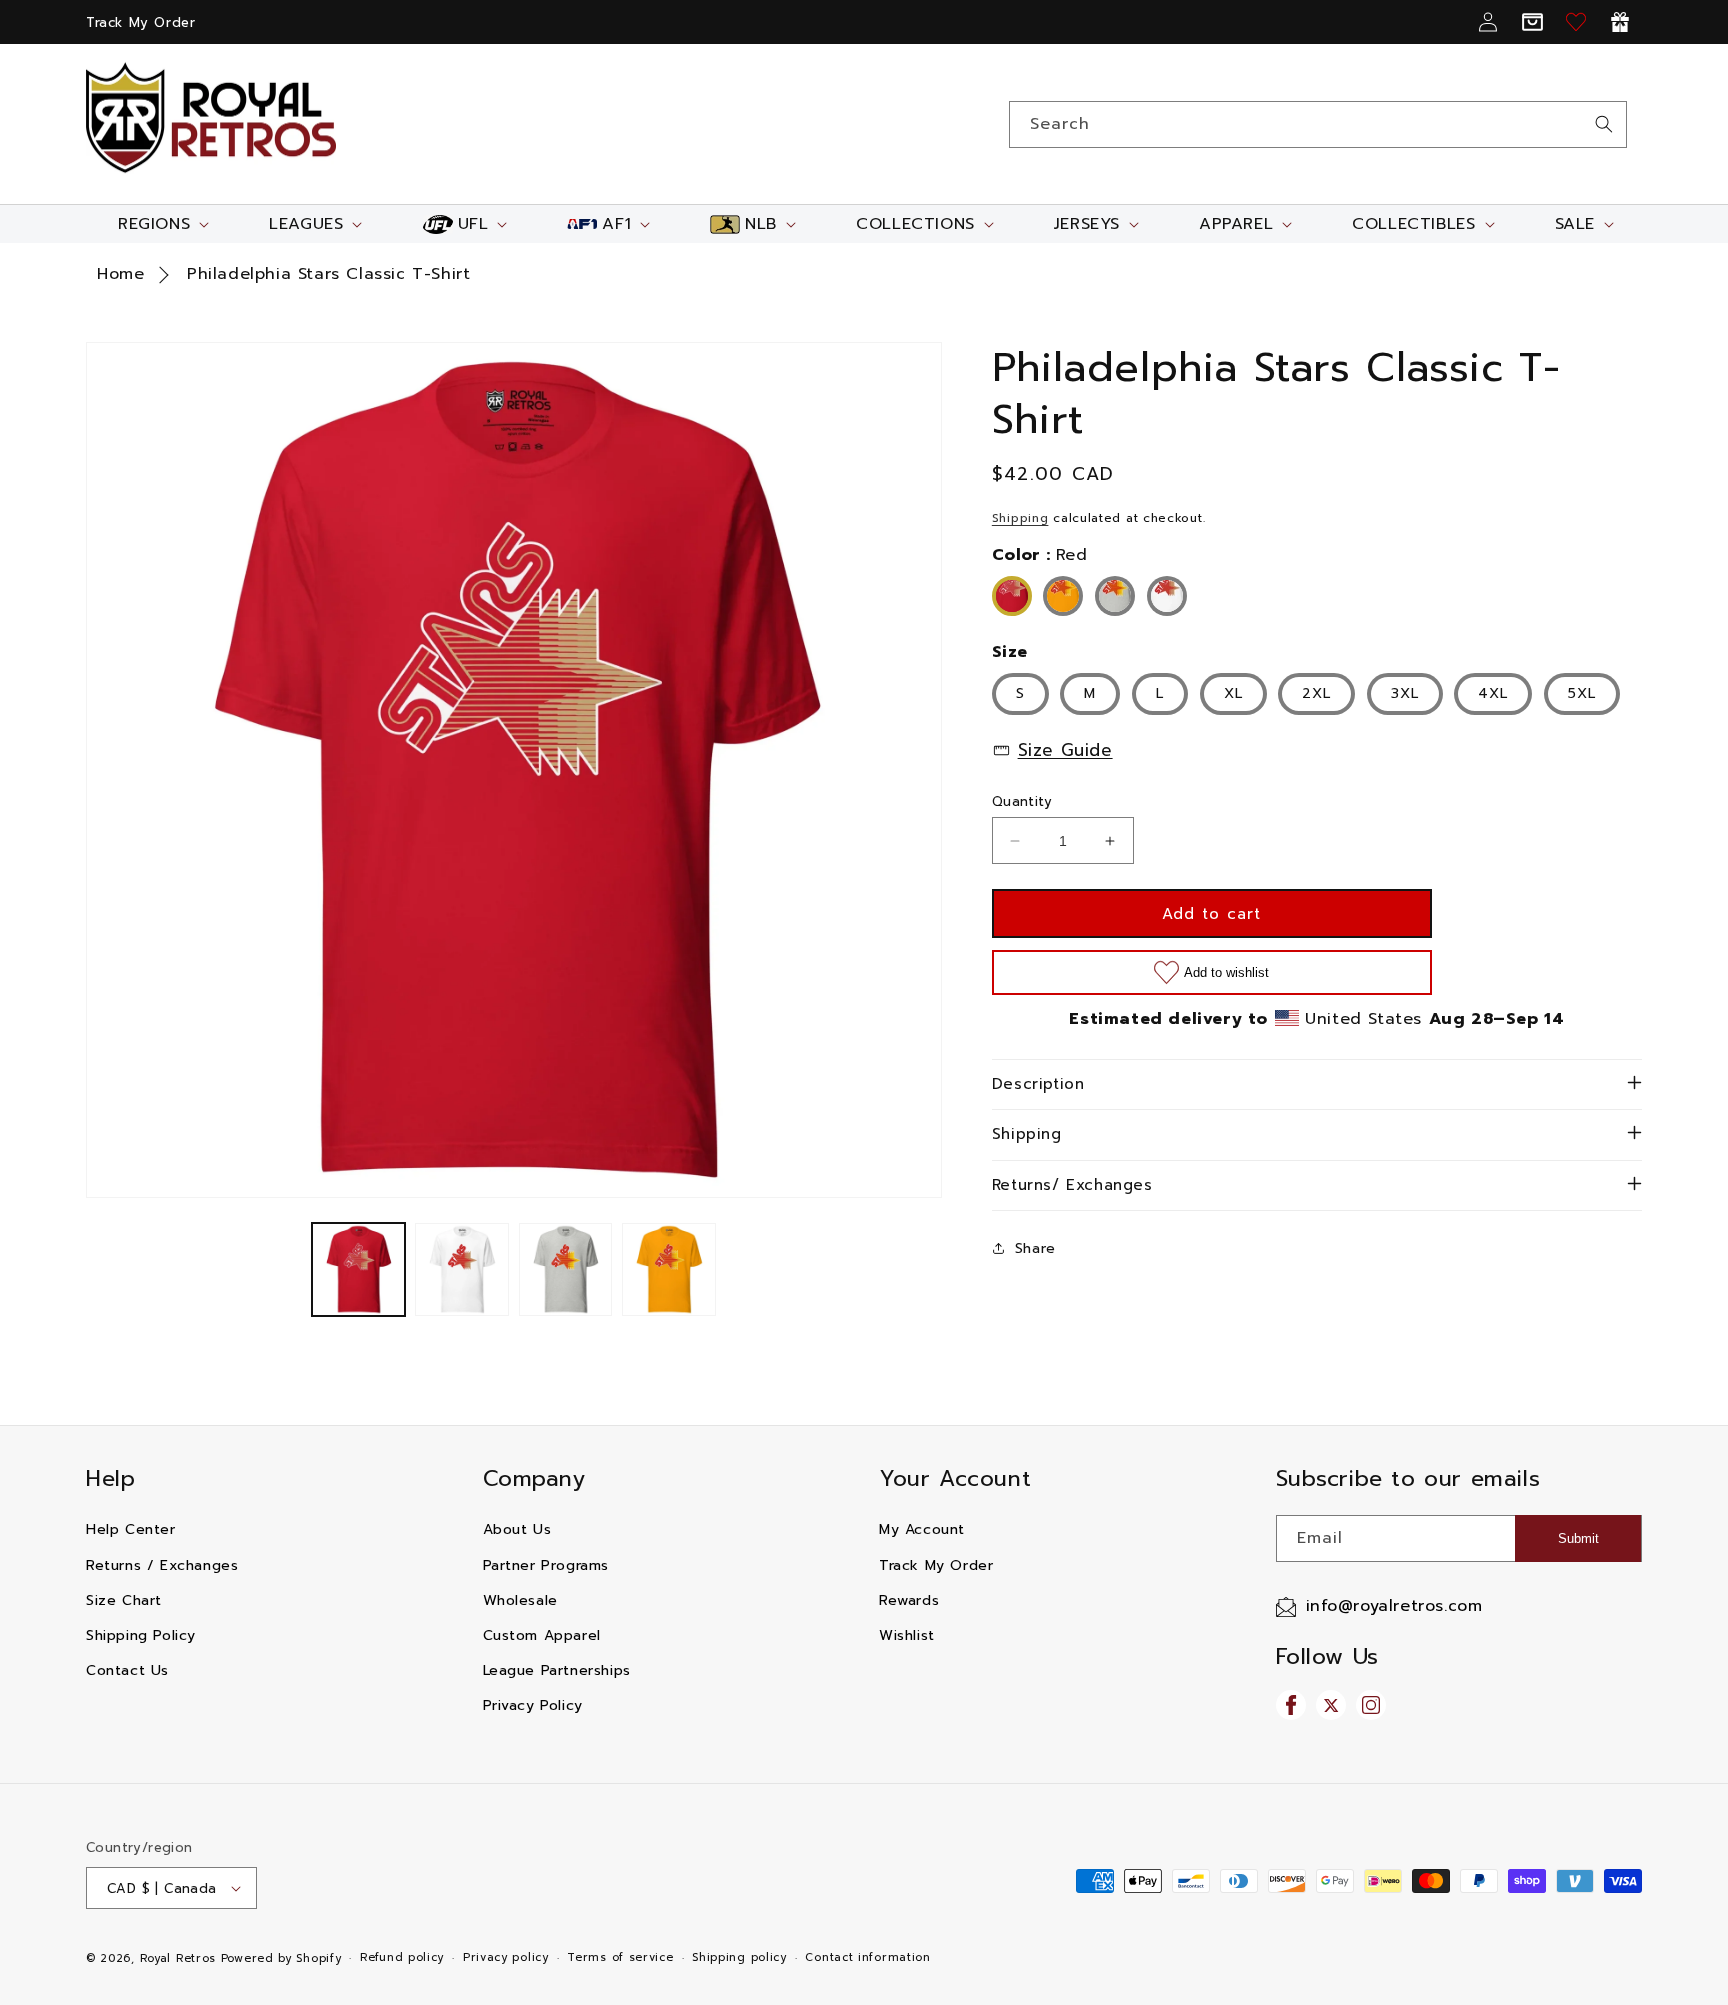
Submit (1578, 1538)
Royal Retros (178, 1958)
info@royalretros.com (1394, 1606)
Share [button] (1035, 1248)
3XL (1405, 693)
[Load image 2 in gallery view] (461, 1269)
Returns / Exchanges (162, 1565)
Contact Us (127, 1670)
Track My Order (140, 22)
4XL (1493, 693)
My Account (922, 1529)
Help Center (131, 1529)
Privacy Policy (533, 1705)
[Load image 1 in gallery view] (358, 1269)
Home (120, 274)
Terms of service (620, 1957)
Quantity (1022, 801)
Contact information (867, 1957)
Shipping (1020, 518)
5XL (1582, 693)
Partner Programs (546, 1565)
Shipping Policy (141, 1635)
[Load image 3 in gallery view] (565, 1269)
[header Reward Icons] (1620, 22)
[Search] (1604, 124)
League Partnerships (557, 1670)
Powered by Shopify (281, 1958)
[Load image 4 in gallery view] (668, 1269)
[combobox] (1318, 124)
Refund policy (402, 1957)
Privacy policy (506, 1957)
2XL (1316, 693)
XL (1233, 693)
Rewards (909, 1600)
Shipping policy (739, 1957)
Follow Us (1327, 1656)
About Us (517, 1529)
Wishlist (907, 1635)
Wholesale (520, 1600)
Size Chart (124, 1600)
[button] (161, 224)
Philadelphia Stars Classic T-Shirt (328, 274)
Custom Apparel (542, 1635)
